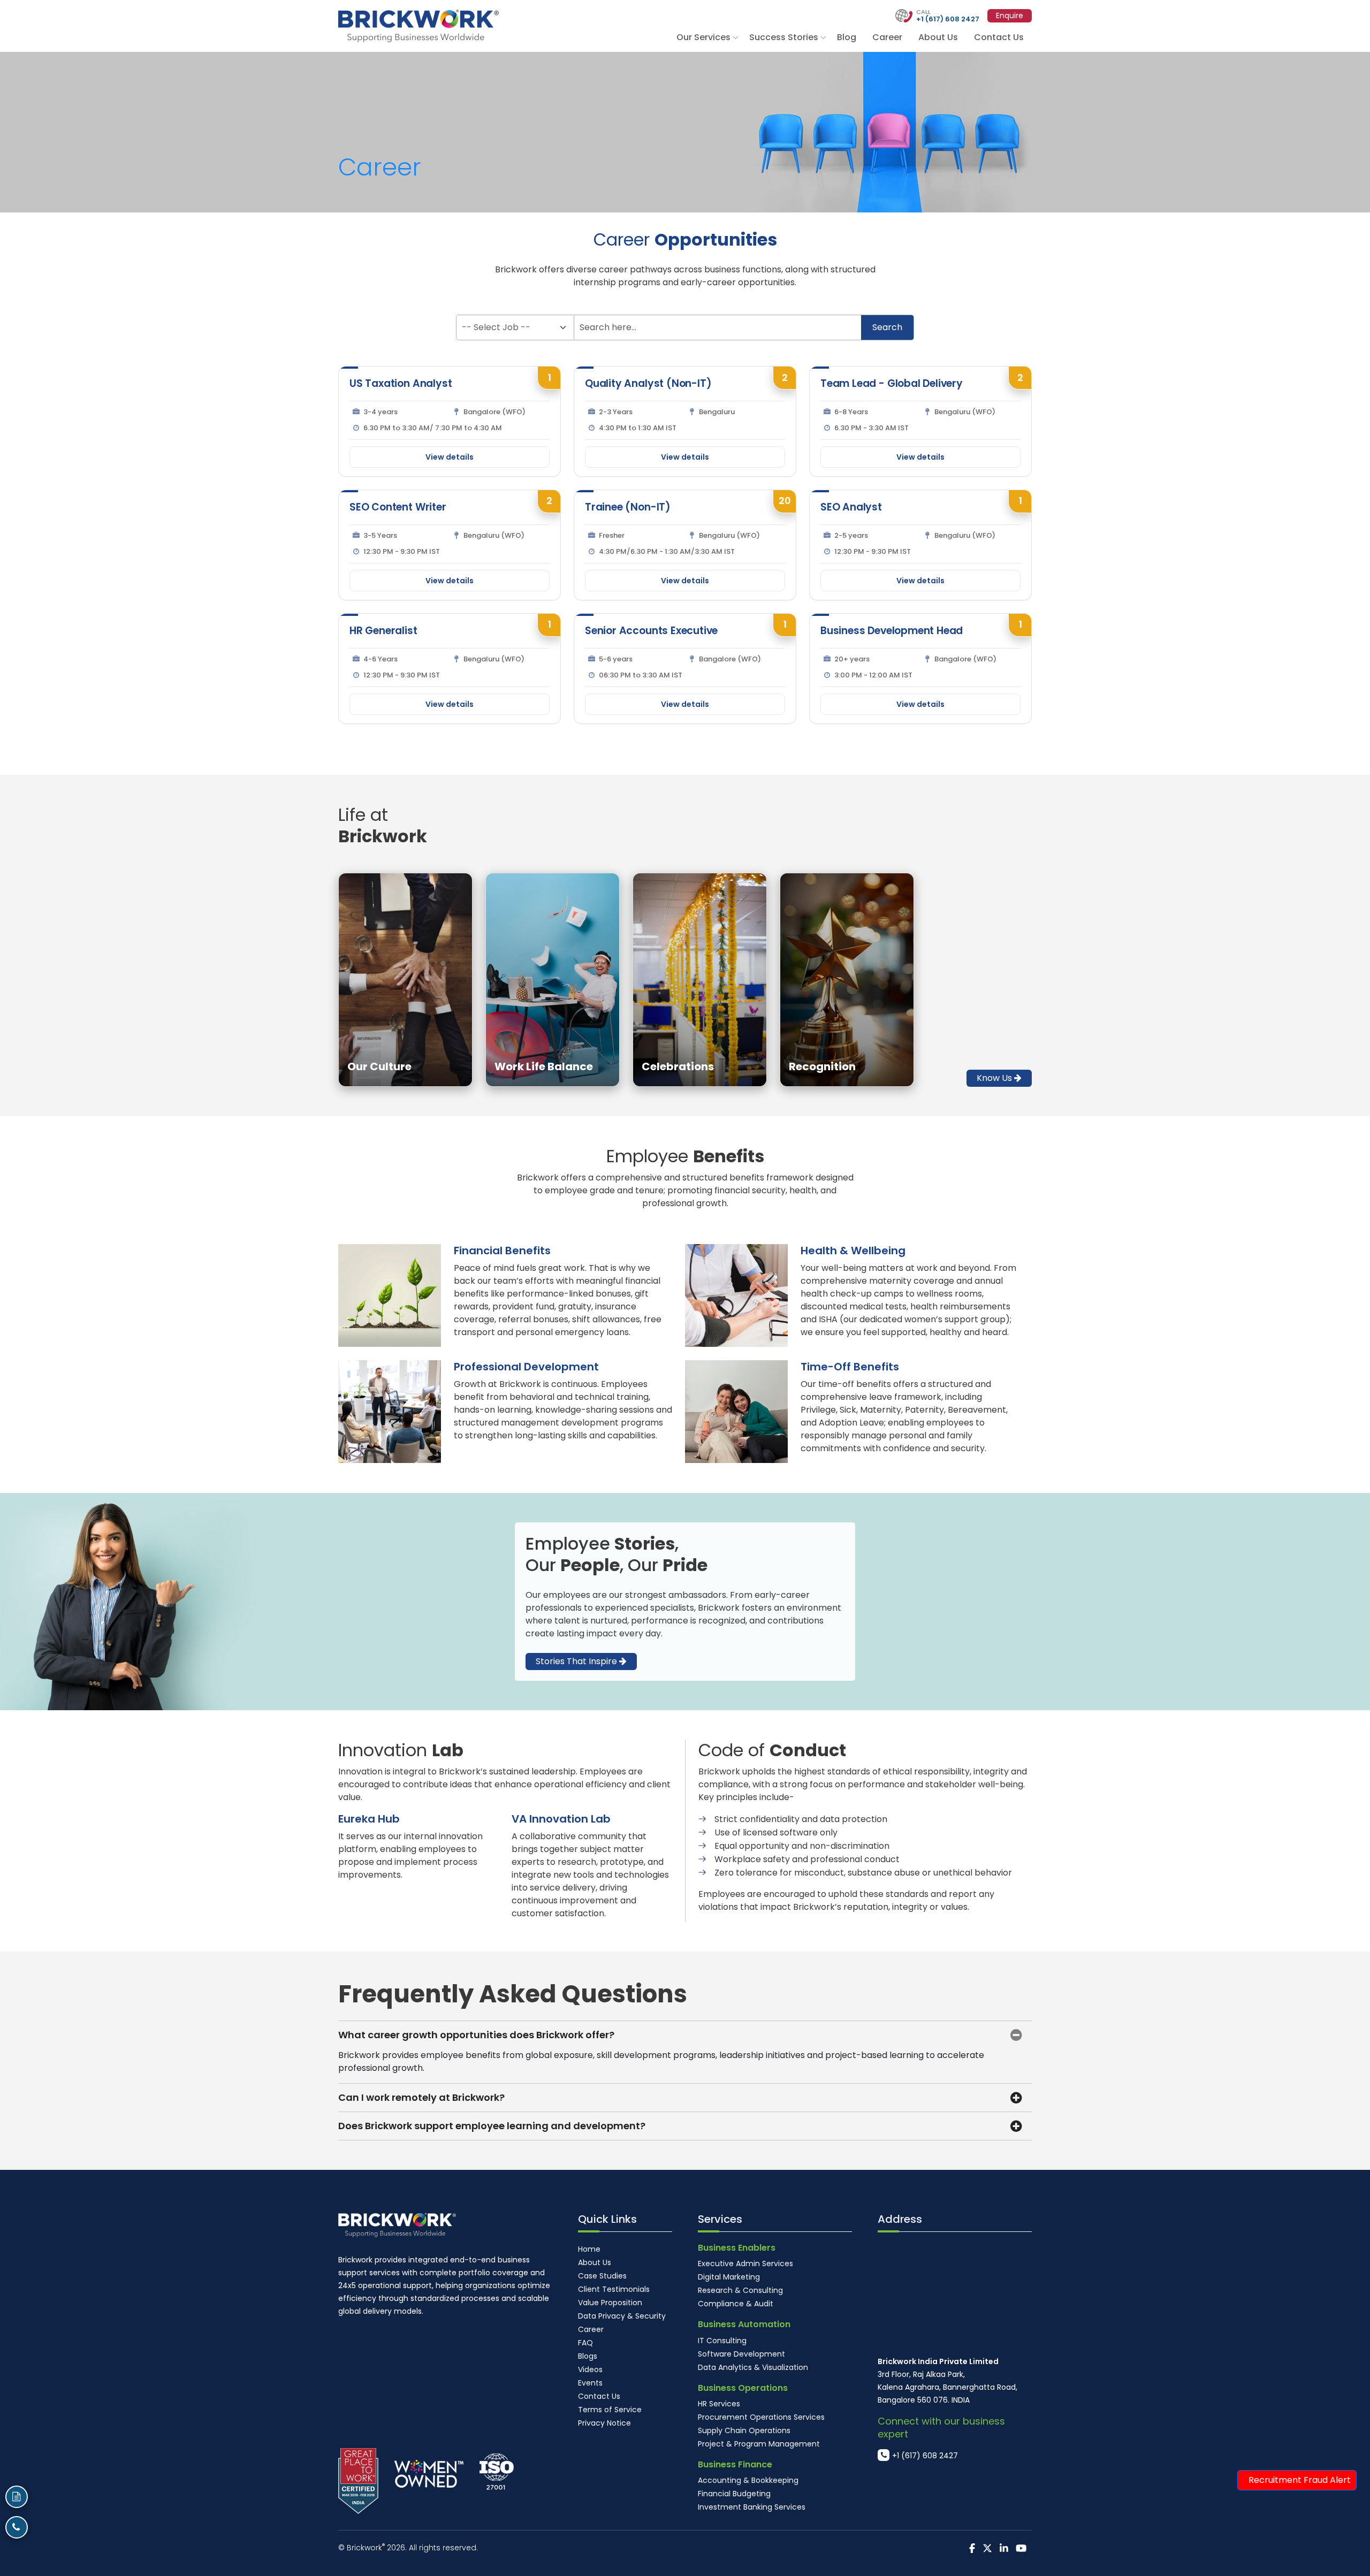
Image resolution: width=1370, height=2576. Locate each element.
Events (590, 2383)
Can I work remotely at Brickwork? (421, 2097)
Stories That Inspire (577, 1661)
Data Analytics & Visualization (753, 2367)
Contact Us (599, 2396)
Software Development (741, 2354)
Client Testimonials (614, 2289)
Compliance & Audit (736, 2304)
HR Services (719, 2404)
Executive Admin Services (745, 2263)
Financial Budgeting (734, 2494)
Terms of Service (610, 2410)
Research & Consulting (740, 2290)
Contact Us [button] (999, 37)
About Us (595, 2262)
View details (450, 457)
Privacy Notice (604, 2423)
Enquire (1010, 16)
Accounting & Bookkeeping (748, 2480)
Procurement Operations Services (761, 2417)
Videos (590, 2369)
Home (589, 2249)
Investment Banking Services (752, 2507)
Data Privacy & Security (622, 2316)
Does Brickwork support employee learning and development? (492, 2126)
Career (591, 2329)
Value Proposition (610, 2303)
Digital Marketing (729, 2277)
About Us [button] (938, 37)
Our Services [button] (703, 37)
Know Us (995, 1078)
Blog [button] (847, 37)
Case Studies (602, 2276)
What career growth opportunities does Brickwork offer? (476, 2035)
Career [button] (887, 37)
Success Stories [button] (784, 37)
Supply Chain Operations (744, 2430)
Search (887, 327)
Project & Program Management (759, 2444)
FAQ (585, 2343)
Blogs (588, 2356)
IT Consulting (722, 2341)
